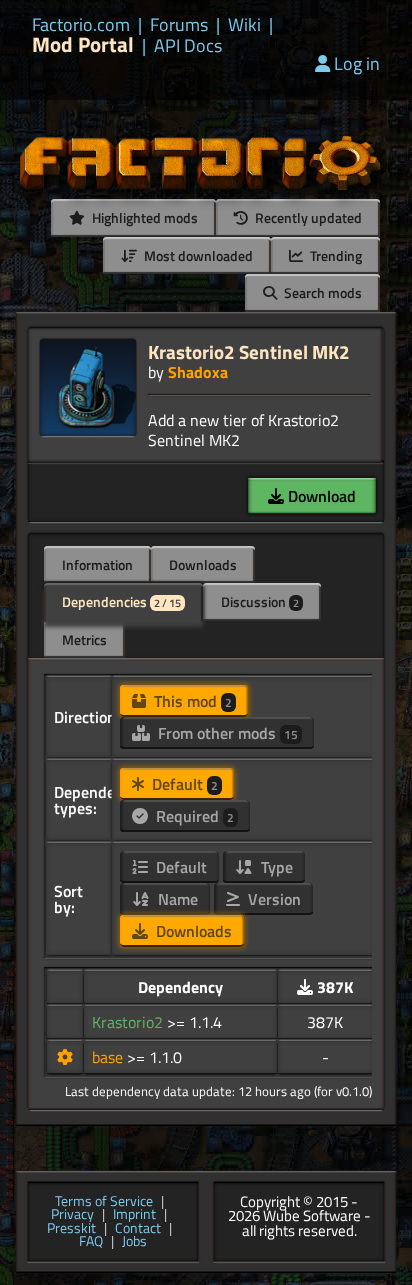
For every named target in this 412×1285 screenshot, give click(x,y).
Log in (357, 63)
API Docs (188, 46)
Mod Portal (83, 44)
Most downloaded (197, 255)
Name (176, 899)
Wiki (244, 25)
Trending (334, 255)
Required (193, 816)
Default (183, 784)
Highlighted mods (143, 217)
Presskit (71, 1229)
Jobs (134, 1242)
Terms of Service (104, 1202)
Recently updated (307, 217)
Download (320, 496)
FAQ (91, 1242)
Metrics (84, 639)
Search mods (321, 292)
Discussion (260, 601)
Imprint (134, 1215)
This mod (191, 701)
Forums (179, 25)
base (109, 1057)
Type (275, 867)
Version (272, 899)
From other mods (226, 733)
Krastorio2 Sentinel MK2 (249, 351)
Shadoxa (198, 372)
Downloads (203, 564)
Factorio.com (81, 25)
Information (97, 564)
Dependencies (121, 601)
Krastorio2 (129, 1022)
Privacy (72, 1215)
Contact (138, 1229)
